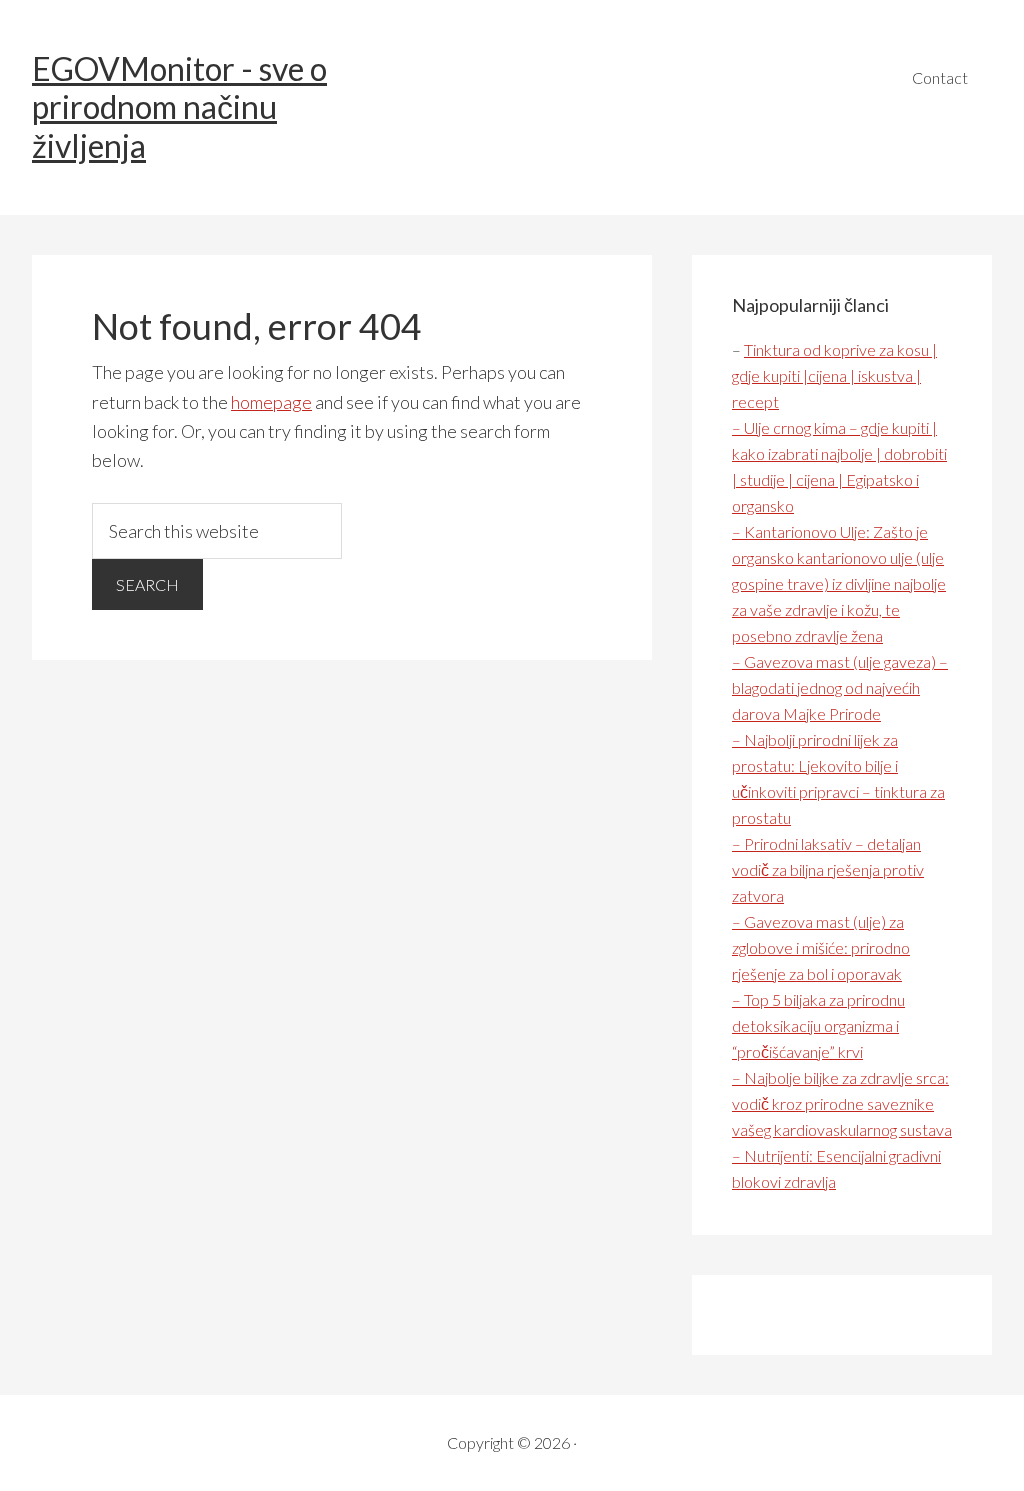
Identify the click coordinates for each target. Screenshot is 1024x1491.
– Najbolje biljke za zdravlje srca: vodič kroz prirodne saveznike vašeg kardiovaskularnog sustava (842, 1103)
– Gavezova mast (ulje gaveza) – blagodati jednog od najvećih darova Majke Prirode (840, 687)
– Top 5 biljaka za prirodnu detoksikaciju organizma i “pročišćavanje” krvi (818, 1025)
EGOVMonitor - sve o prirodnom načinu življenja (179, 107)
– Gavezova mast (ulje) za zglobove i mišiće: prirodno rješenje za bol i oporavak (821, 947)
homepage (271, 402)
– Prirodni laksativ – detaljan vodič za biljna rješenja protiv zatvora (828, 869)
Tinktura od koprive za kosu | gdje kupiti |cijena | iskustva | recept (834, 375)
